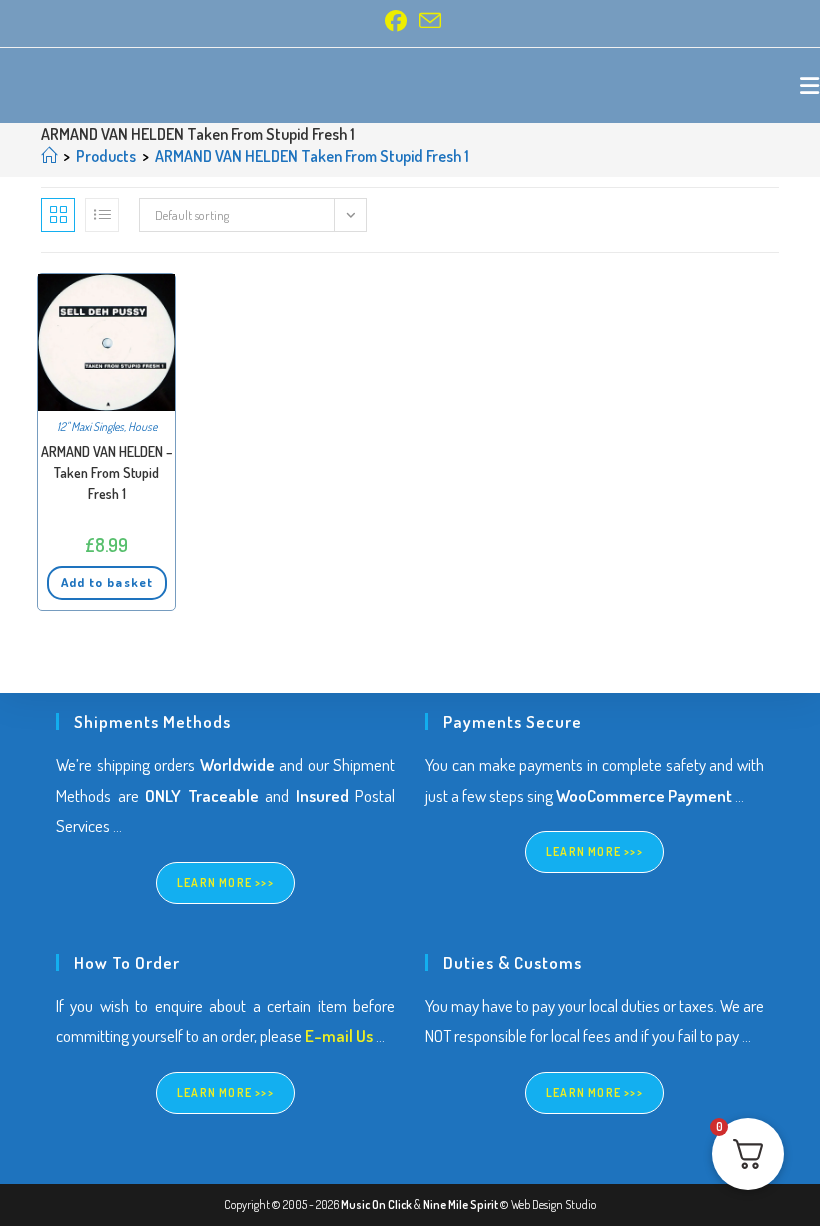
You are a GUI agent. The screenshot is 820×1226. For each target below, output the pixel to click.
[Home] (49, 156)
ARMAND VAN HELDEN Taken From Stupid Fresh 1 (312, 156)
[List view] (102, 215)
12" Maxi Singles (90, 426)
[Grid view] (58, 215)
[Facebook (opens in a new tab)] (396, 21)
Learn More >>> (225, 882)
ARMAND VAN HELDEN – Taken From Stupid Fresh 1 (107, 472)
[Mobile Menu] (810, 85)
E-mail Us (339, 1035)
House (142, 426)
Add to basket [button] (107, 582)
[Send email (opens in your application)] (427, 21)
